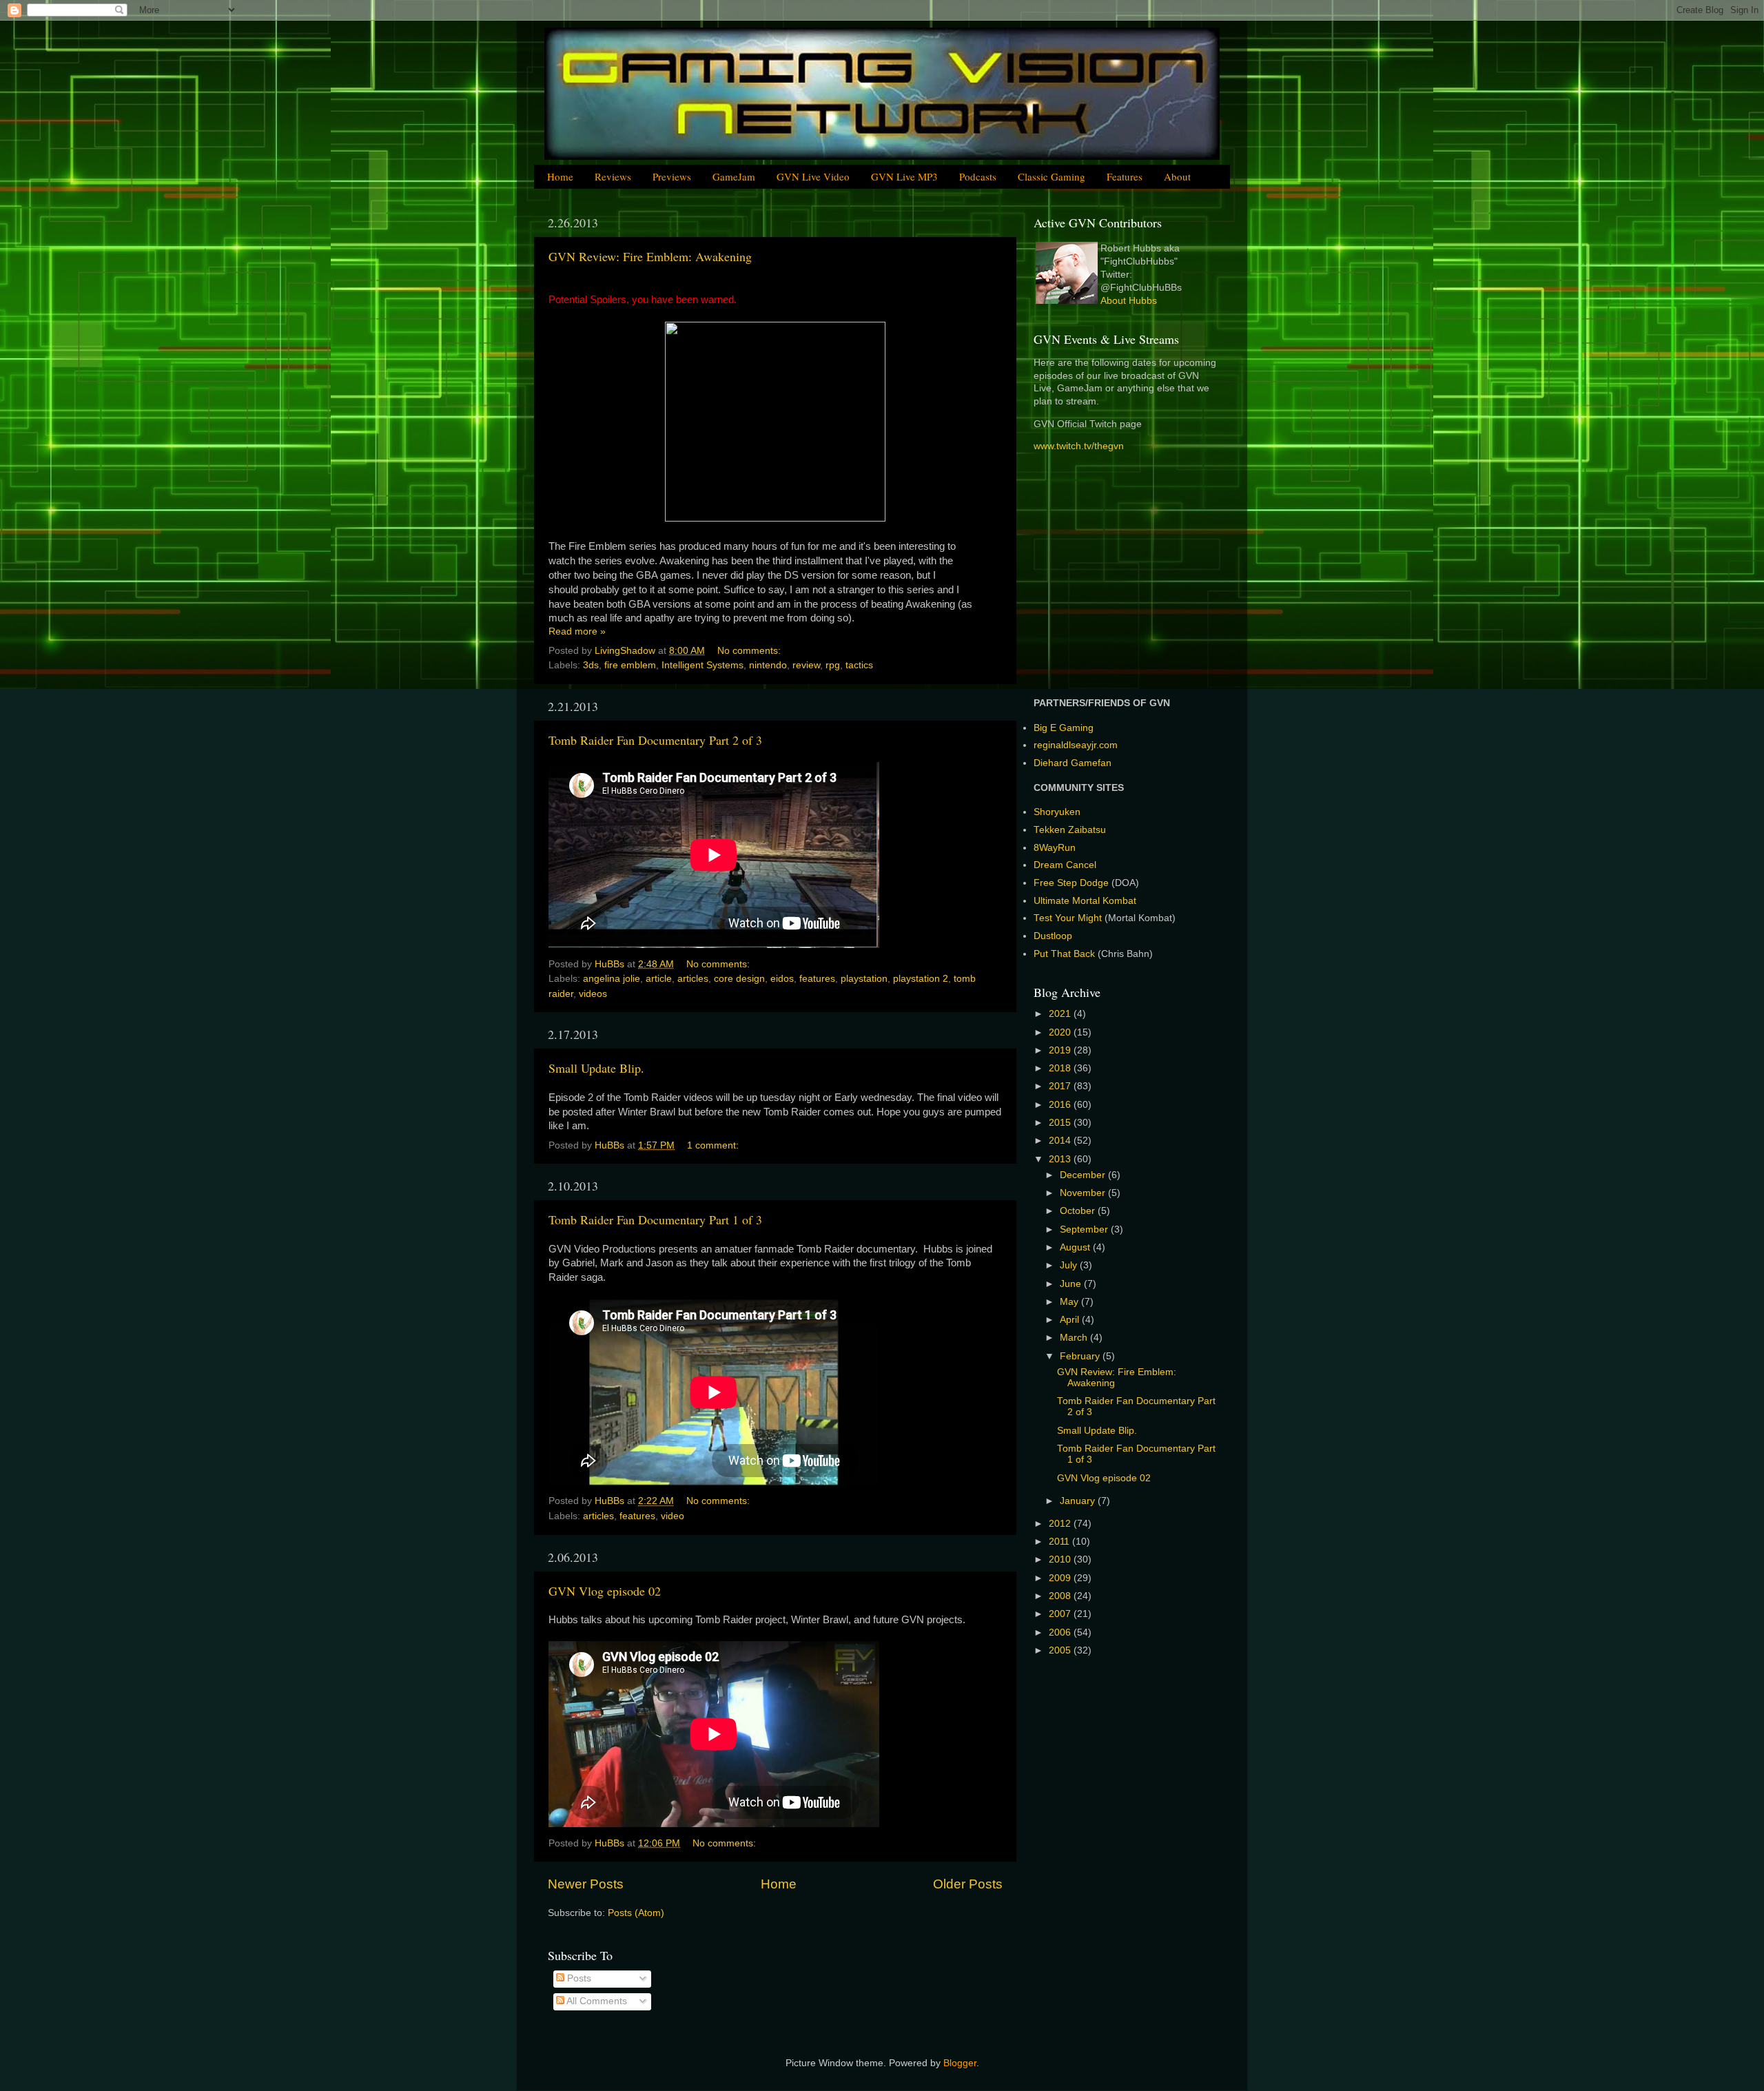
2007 (1061, 1614)
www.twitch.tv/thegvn (1079, 446)
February (1081, 1356)
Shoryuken (1057, 812)
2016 (1061, 1105)
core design (739, 979)
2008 (1061, 1596)
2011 (1060, 1542)
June (1072, 1284)
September (1085, 1229)
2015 (1061, 1123)
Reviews (613, 176)
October (1079, 1211)
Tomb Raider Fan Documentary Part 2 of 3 (655, 740)
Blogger (960, 2063)
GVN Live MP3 (904, 176)
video (673, 1516)
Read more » (577, 631)
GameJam (734, 176)
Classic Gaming (1052, 176)
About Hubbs (1129, 301)
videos (593, 994)
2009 (1061, 1578)
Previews (672, 176)
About (1177, 176)
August (1076, 1247)
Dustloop (1053, 936)
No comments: (750, 651)
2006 (1061, 1632)
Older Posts (968, 1884)
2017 (1061, 1086)
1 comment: (714, 1145)
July (1070, 1265)
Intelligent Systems (702, 665)
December (1084, 1175)
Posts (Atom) (636, 1913)
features (817, 979)
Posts (578, 1978)
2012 (1061, 1524)
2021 (1061, 1014)
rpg (833, 665)
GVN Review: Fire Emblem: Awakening (650, 256)
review (806, 665)
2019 (1061, 1050)
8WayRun (1055, 848)
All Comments (596, 2001)
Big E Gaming (1064, 728)
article (659, 979)
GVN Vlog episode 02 (605, 1591)
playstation (864, 979)
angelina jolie (612, 979)
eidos (782, 979)
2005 (1061, 1650)
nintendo (768, 665)
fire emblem (630, 665)
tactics (859, 665)
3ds (591, 665)
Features (1125, 176)
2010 (1061, 1559)
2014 (1061, 1141)
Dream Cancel (1065, 865)
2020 (1061, 1032)
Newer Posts (586, 1884)
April (1071, 1320)
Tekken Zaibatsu (1070, 830)
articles (693, 979)
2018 (1061, 1068)
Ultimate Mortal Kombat (1085, 901)
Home (560, 176)
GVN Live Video (813, 176)
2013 (1061, 1159)
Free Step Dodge (1071, 883)
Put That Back (1066, 954)
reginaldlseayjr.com (1076, 745)
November (1084, 1193)
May (1070, 1302)
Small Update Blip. (596, 1068)
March (1075, 1338)
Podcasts (978, 176)
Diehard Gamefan (1073, 763)
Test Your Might (1068, 918)
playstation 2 (921, 979)
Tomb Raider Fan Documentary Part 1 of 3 (655, 1219)
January (1079, 1501)
